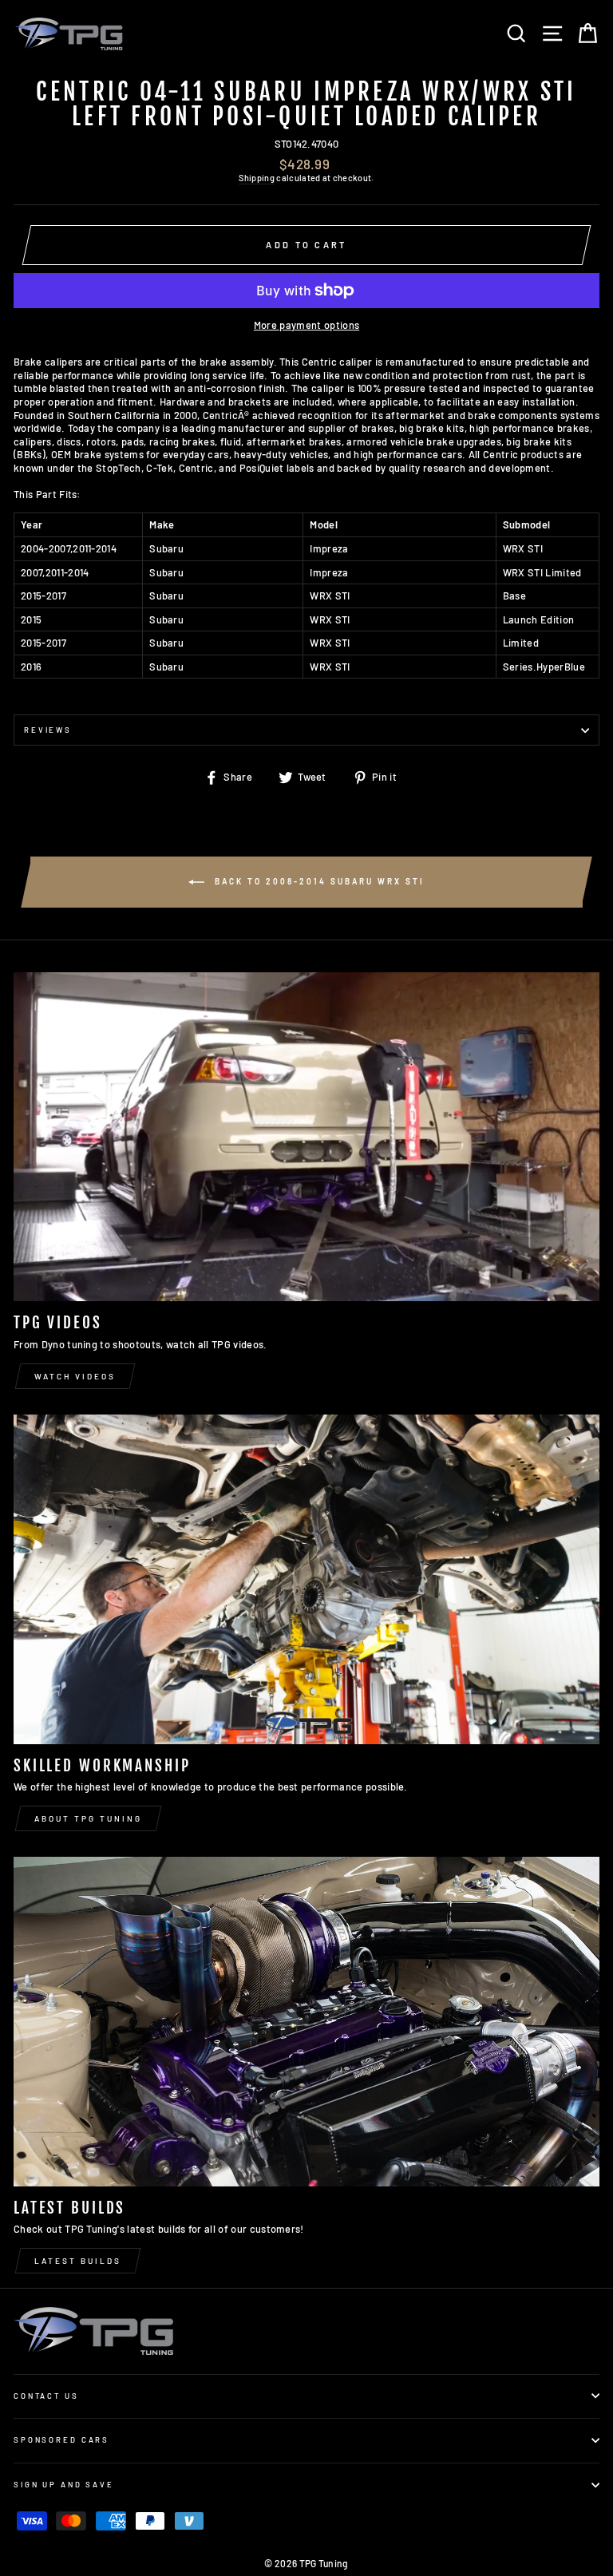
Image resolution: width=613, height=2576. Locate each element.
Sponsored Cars (61, 2439)
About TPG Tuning (88, 1818)
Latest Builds (78, 2261)
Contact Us (46, 2396)
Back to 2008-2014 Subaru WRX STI (318, 880)
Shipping (257, 178)
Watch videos (75, 1376)
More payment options (306, 325)
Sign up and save (64, 2484)
